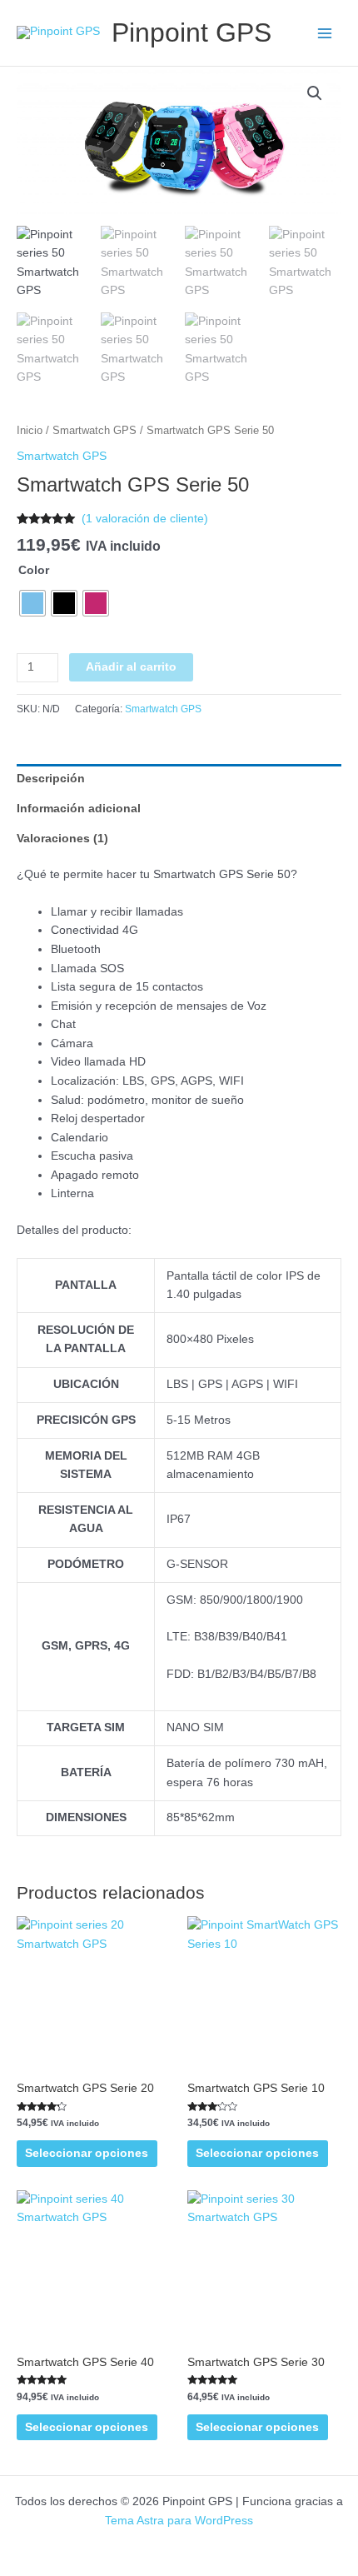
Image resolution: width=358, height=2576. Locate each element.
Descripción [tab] (51, 779)
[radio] (32, 603)
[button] (315, 93)
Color (34, 570)
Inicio (30, 431)
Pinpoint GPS (191, 32)
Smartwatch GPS (94, 431)
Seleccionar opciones (87, 2153)
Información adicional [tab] (79, 809)
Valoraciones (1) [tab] (62, 839)
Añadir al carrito (131, 667)
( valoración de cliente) (145, 519)
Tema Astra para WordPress (179, 2521)
